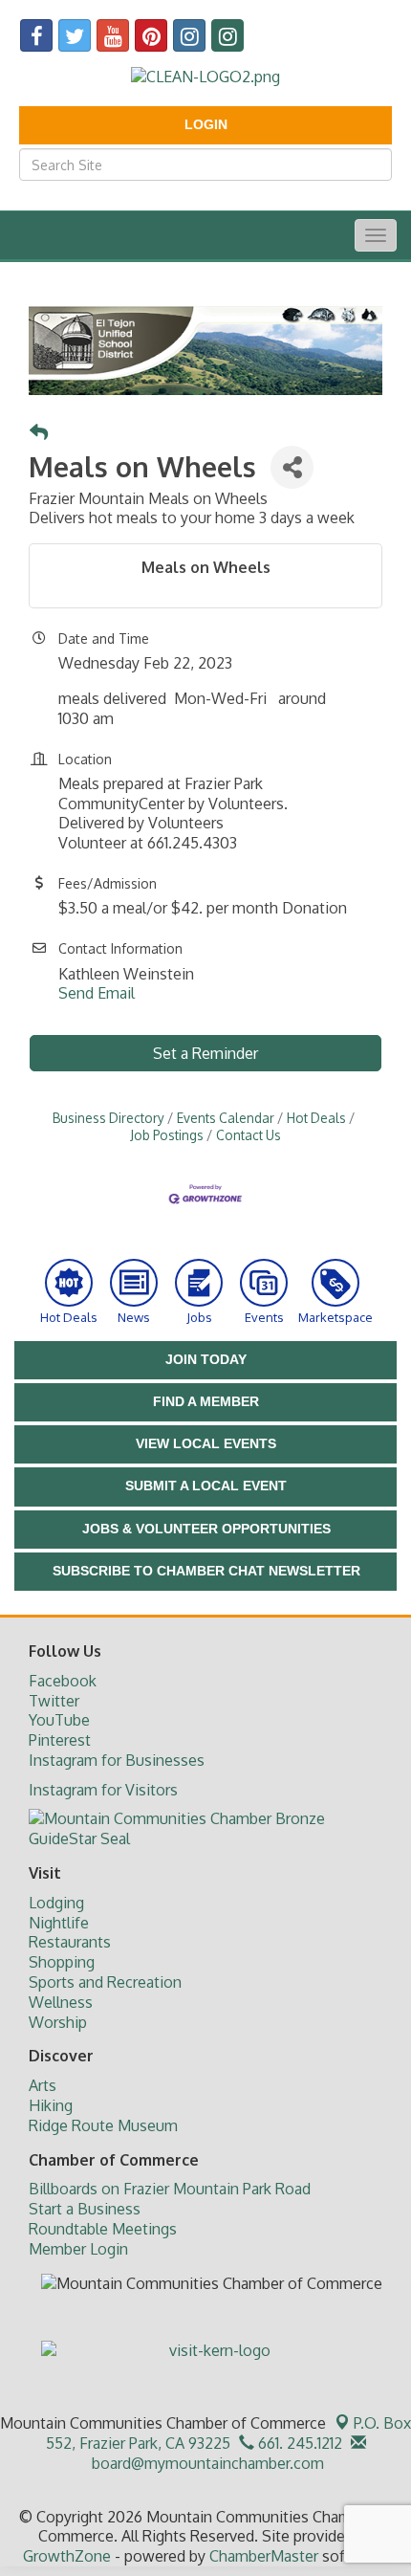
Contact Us (249, 1135)
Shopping (62, 1962)
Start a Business (85, 2209)
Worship (58, 2022)
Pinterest (60, 1740)
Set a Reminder (205, 1053)
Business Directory (108, 1118)
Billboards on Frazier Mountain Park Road (170, 2189)
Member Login (78, 2249)
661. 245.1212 (298, 2443)
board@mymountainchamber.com (206, 2463)
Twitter (54, 1701)
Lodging (56, 1903)
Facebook (63, 1681)
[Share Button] (292, 467)
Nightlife (59, 1923)
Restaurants (70, 1942)
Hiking (51, 2105)
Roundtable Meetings (103, 2229)
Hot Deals (316, 1118)
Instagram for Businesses (117, 1760)
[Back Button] (39, 433)
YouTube (59, 1720)
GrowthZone (67, 2556)
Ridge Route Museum (103, 2125)
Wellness (61, 2002)
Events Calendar (226, 1118)
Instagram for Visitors (103, 1790)
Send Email (97, 993)
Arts (43, 2085)
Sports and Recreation (105, 1982)
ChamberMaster (264, 2556)
